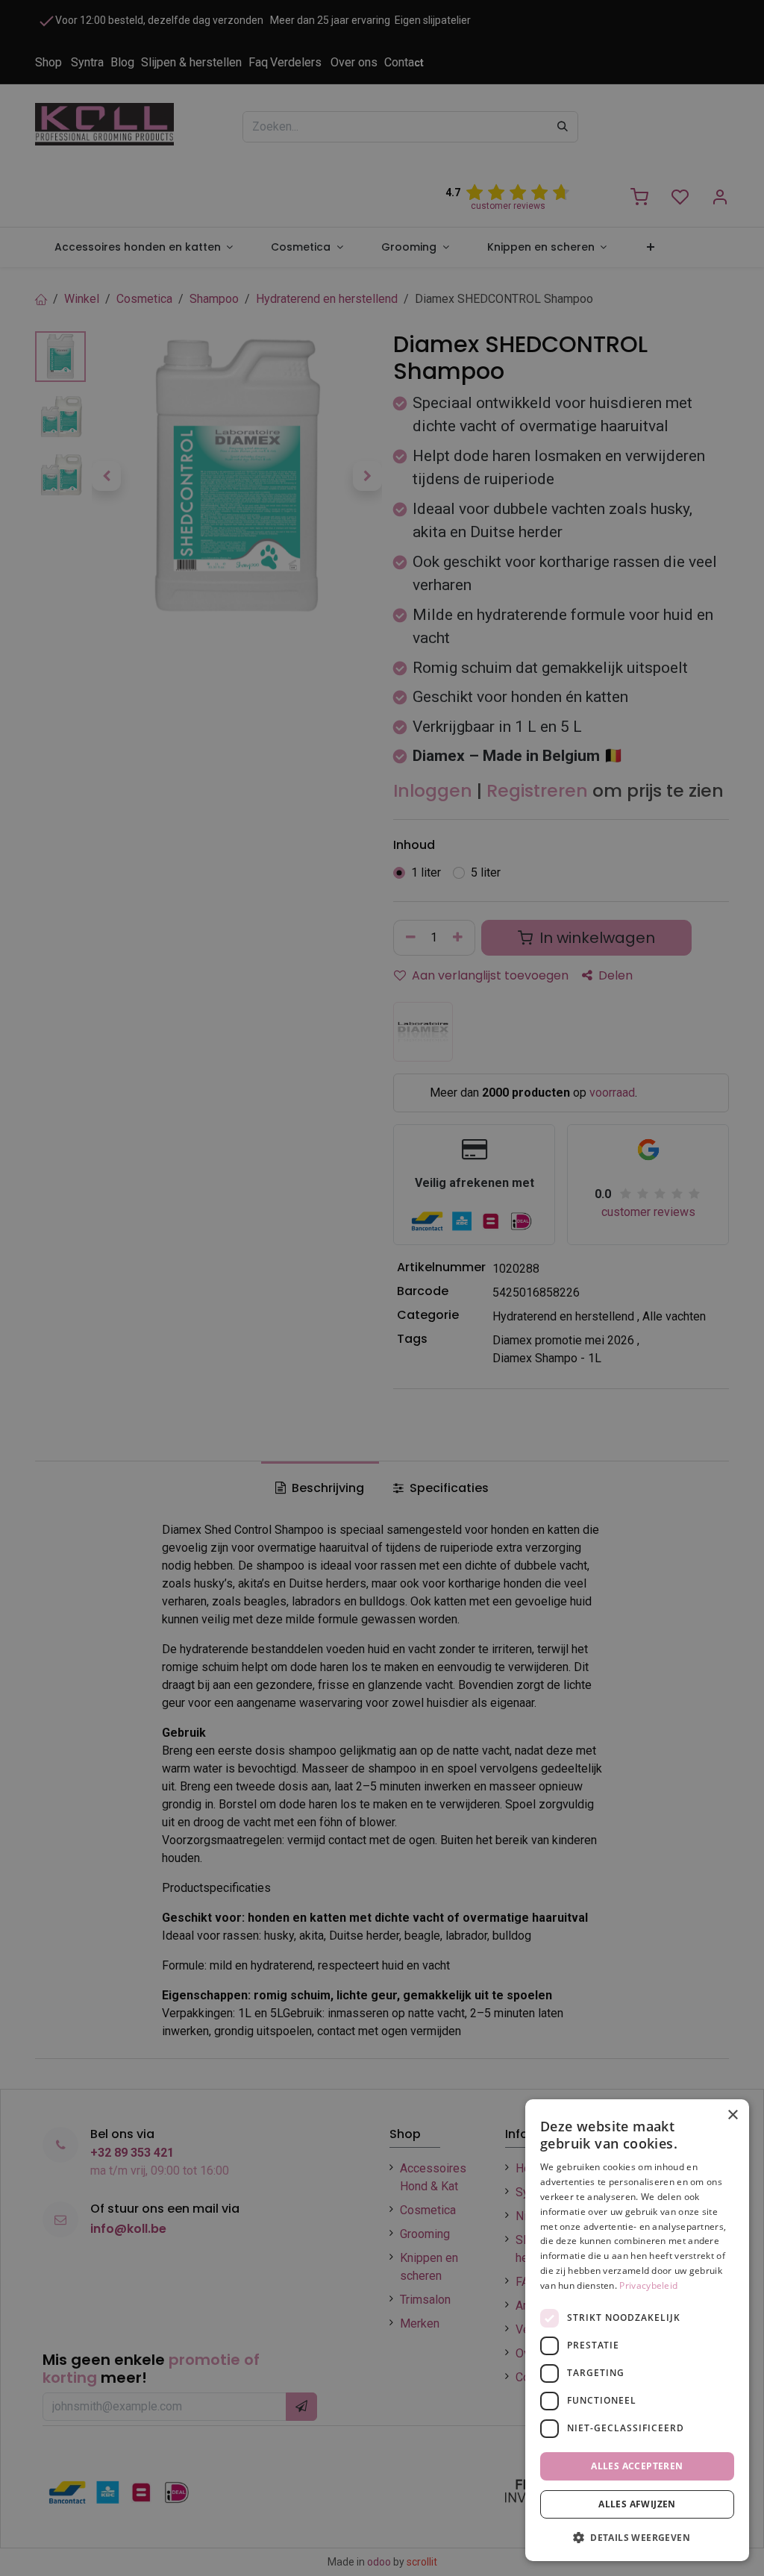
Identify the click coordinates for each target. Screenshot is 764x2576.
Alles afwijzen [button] (637, 2504)
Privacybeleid (648, 2285)
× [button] (732, 2115)
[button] (637, 2537)
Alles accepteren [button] (637, 2466)
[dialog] (637, 2330)
